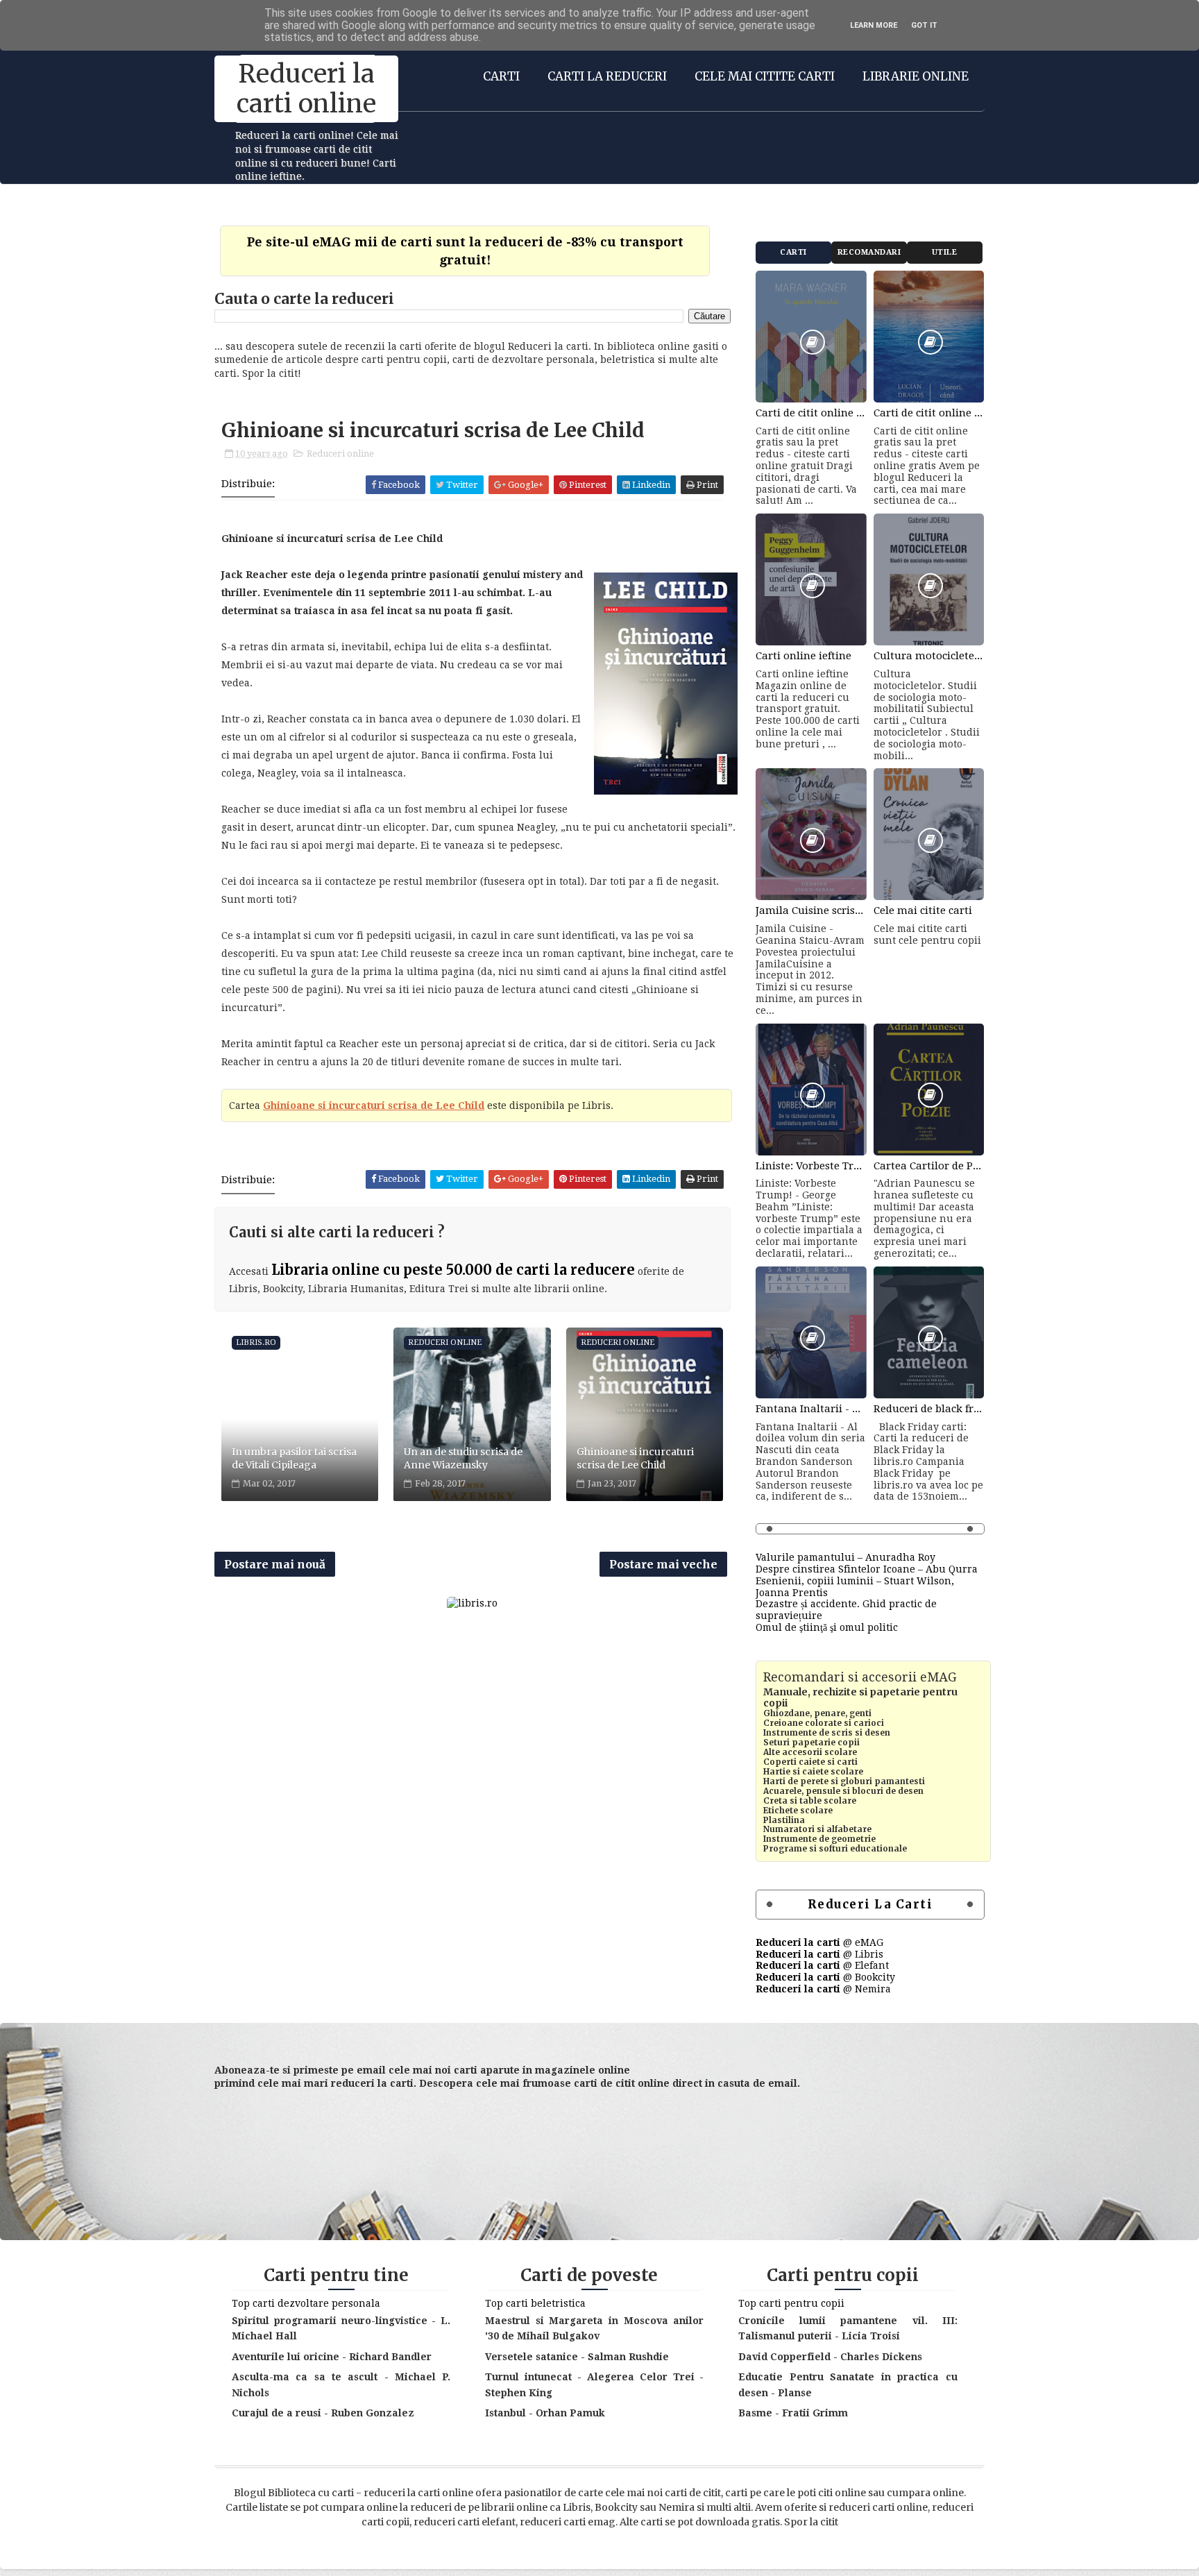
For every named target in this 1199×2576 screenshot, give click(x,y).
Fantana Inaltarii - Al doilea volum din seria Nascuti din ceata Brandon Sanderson (811, 1409)
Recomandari (869, 252)
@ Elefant (822, 1965)
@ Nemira (823, 1989)
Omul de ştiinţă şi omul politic (827, 1627)
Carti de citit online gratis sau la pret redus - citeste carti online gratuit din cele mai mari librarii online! (811, 413)
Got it (924, 25)
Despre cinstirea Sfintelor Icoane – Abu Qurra (867, 1569)
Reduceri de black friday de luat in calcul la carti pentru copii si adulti (929, 1409)
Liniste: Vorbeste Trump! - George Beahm (811, 1166)
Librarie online (916, 76)
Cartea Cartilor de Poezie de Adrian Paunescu (929, 1166)
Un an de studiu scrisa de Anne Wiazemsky (463, 1459)
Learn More (874, 25)
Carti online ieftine (803, 656)
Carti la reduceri (607, 76)
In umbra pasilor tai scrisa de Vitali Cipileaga (294, 1459)
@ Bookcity (825, 1977)
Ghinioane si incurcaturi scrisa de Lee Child (374, 1105)
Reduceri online (340, 454)
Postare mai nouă (275, 1564)
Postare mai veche (663, 1564)
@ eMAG (819, 1942)
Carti (501, 76)
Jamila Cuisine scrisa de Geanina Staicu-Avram (811, 910)
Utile (945, 252)
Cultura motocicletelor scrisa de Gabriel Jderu (929, 656)
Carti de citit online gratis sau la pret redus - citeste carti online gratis (929, 413)
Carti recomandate (794, 256)
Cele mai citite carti (765, 76)
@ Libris (819, 1954)
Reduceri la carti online (306, 89)
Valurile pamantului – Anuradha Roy (845, 1557)
